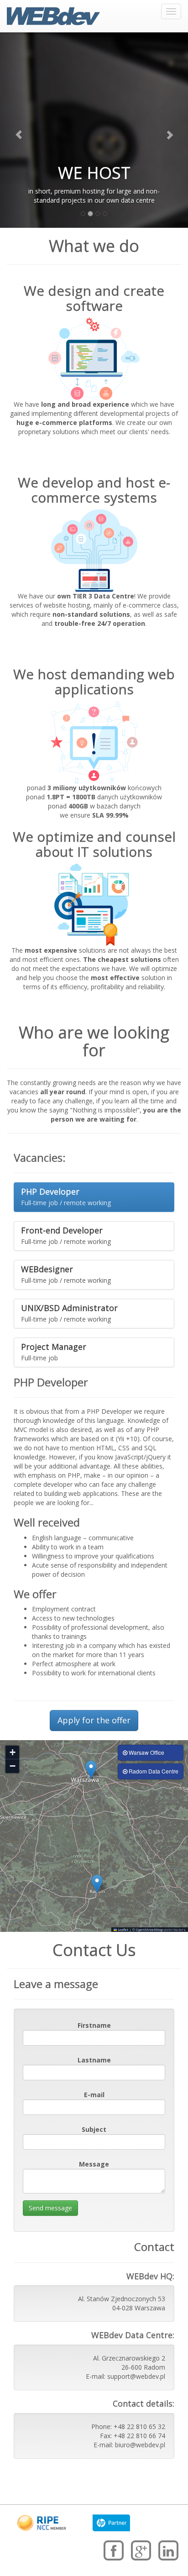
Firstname (94, 2025)
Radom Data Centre (153, 1771)
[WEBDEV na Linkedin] (168, 2552)
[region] (94, 1836)
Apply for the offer (94, 1720)
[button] (91, 1770)
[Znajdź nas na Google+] (141, 2552)
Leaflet (123, 1930)
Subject (94, 2129)
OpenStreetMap (149, 1930)
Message (94, 2164)
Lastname (94, 2060)
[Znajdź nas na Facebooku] (114, 2552)
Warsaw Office (146, 1752)
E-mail (94, 2095)
